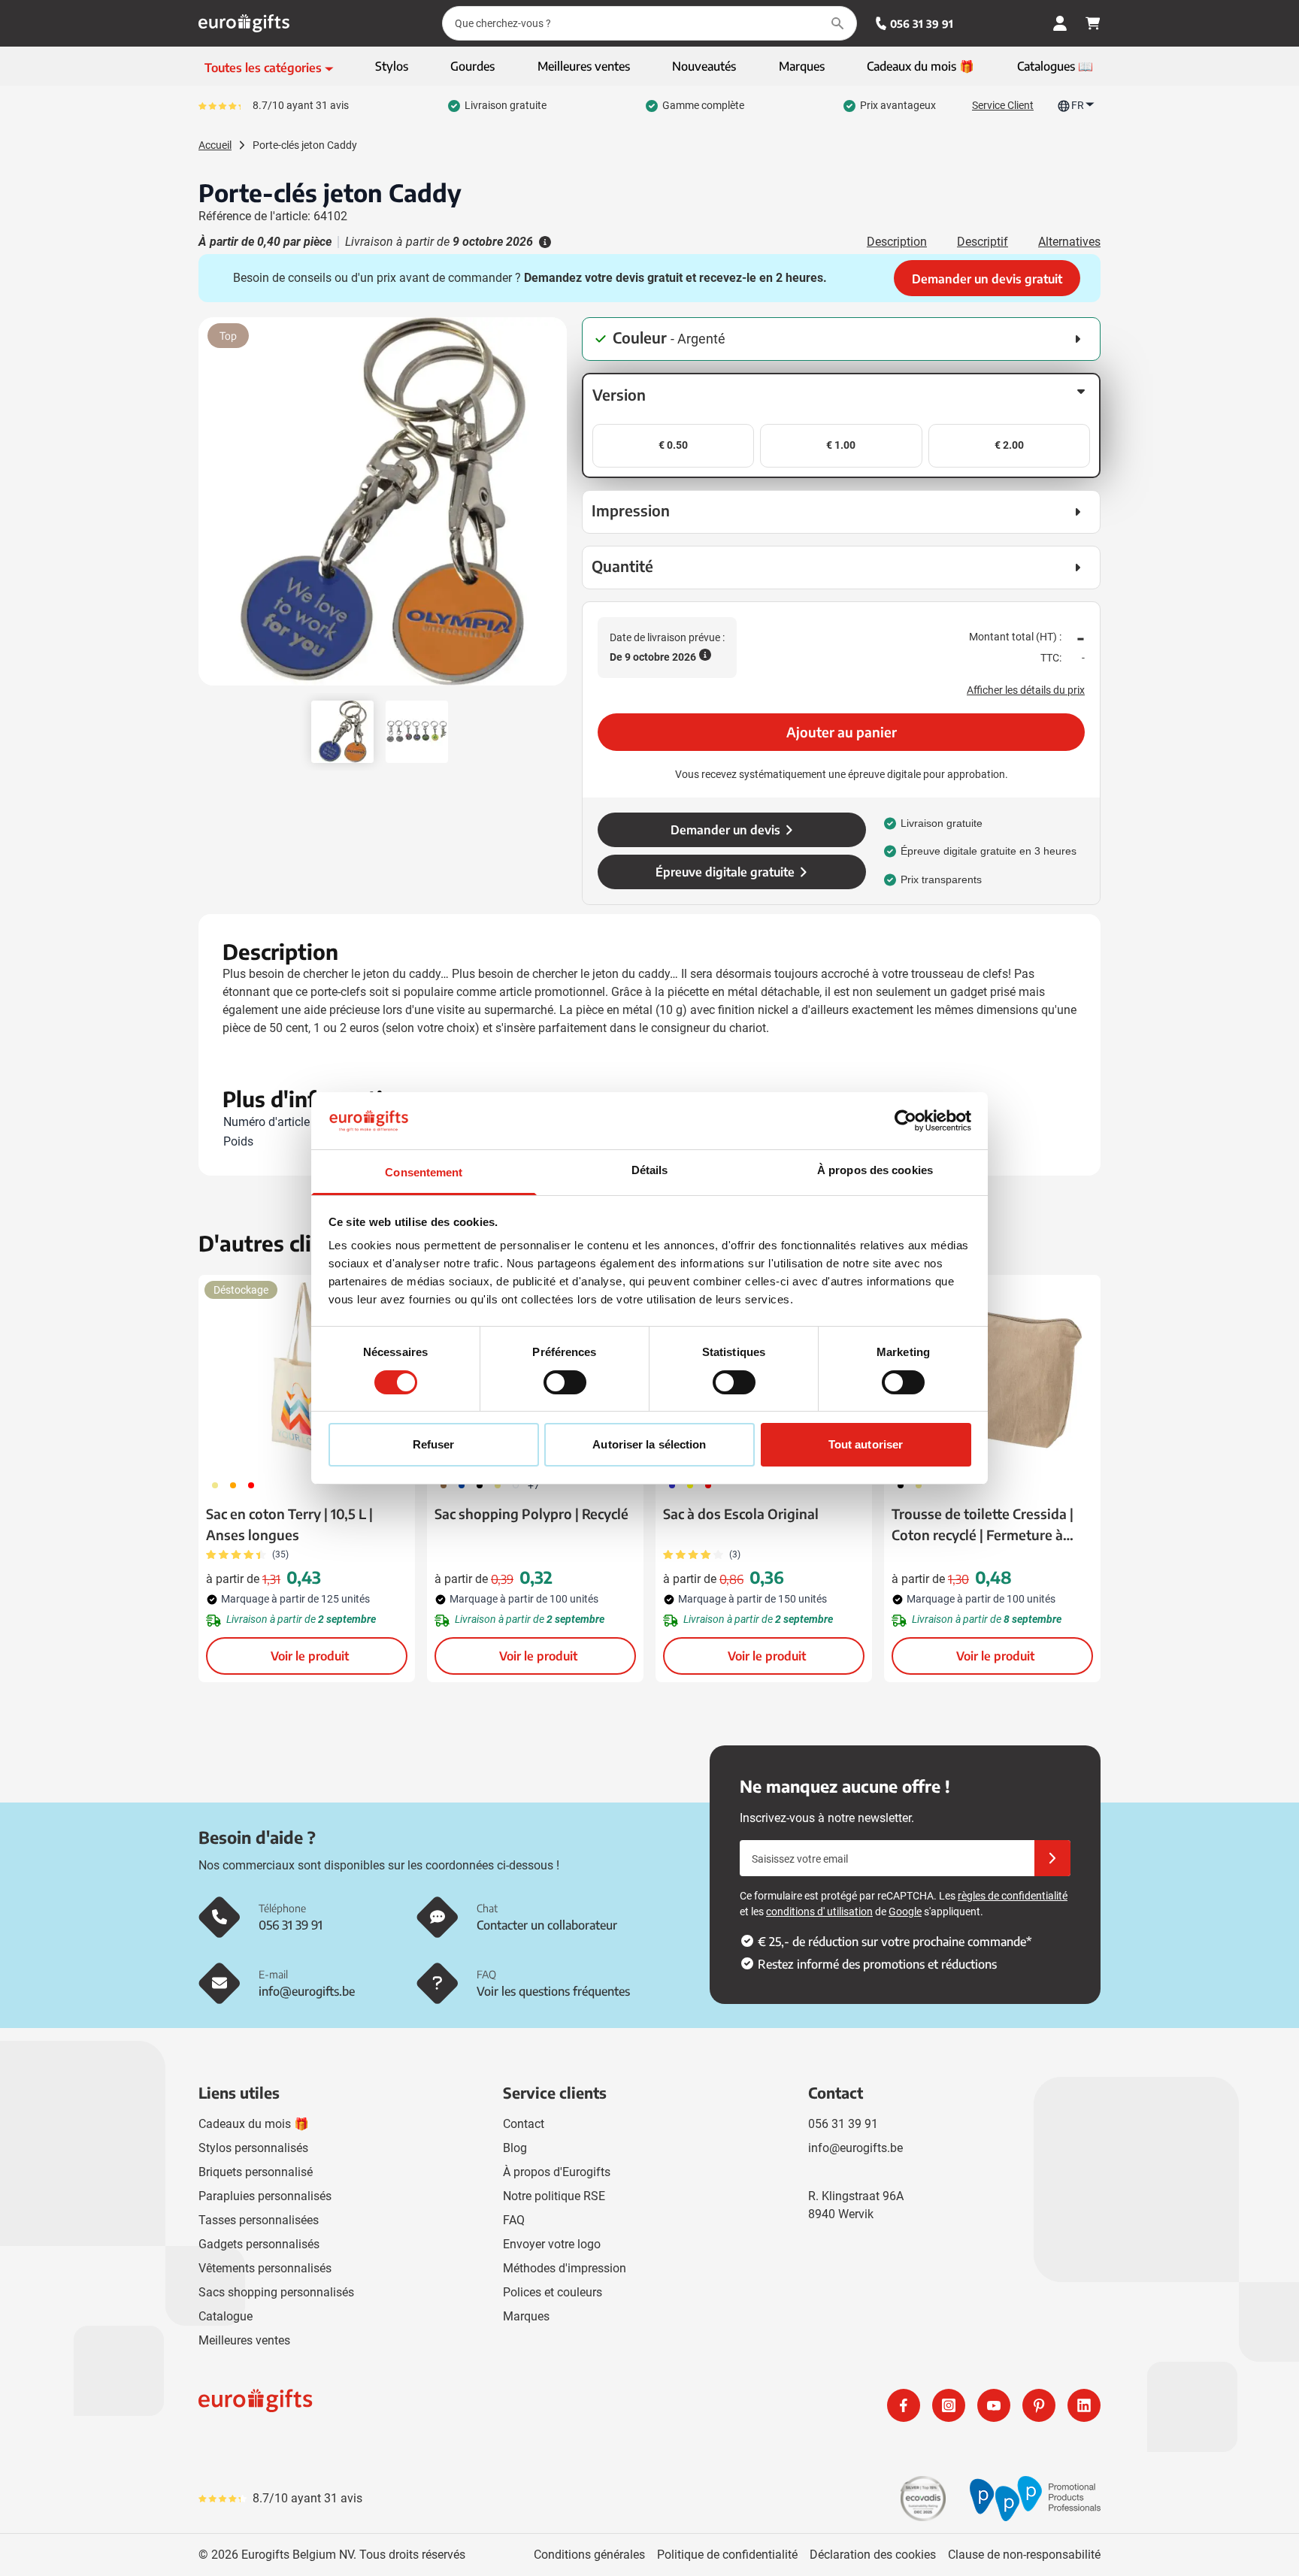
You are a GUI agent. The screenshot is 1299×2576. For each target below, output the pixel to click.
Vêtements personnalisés (265, 2268)
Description (897, 242)
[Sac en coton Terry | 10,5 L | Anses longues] (307, 1372)
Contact (524, 2124)
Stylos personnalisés (253, 2148)
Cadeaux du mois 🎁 (254, 2124)
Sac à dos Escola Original (741, 1514)
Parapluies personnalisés (265, 2196)
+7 (534, 1485)
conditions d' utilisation (819, 1912)
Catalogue (226, 2316)
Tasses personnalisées (259, 2220)
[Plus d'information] (544, 242)
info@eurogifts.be (855, 2148)
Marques (526, 2316)
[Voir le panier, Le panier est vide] (1093, 23)
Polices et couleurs (553, 2292)
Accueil (215, 145)
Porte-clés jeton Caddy (305, 145)
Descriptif (983, 242)
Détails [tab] (650, 1170)
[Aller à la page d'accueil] (244, 23)
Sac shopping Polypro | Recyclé (531, 1514)
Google (905, 1912)
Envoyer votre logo (552, 2244)
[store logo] (421, 2405)
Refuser (434, 1444)
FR (1078, 105)
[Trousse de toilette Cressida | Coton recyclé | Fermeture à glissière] (992, 1372)
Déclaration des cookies (873, 2555)
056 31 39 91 (922, 24)
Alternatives (1069, 242)
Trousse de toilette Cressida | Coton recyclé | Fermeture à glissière (983, 1525)
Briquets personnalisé (256, 2172)
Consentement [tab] (424, 1172)
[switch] (565, 1382)
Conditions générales (589, 2555)
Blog (515, 2148)
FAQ (514, 2220)
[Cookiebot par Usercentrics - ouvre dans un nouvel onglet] (905, 1121)
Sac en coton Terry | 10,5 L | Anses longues (289, 1524)
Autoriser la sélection (649, 1444)
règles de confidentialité (1013, 1896)
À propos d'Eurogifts (557, 2172)
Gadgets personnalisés (259, 2244)
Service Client (1003, 105)
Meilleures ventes (244, 2340)
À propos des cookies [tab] (875, 1170)
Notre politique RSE (554, 2196)
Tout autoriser (866, 1444)
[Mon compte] (1060, 23)
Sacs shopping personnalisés (276, 2292)
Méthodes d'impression (565, 2268)
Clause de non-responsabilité (1024, 2555)
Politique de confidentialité (727, 2555)
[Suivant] (553, 507)
